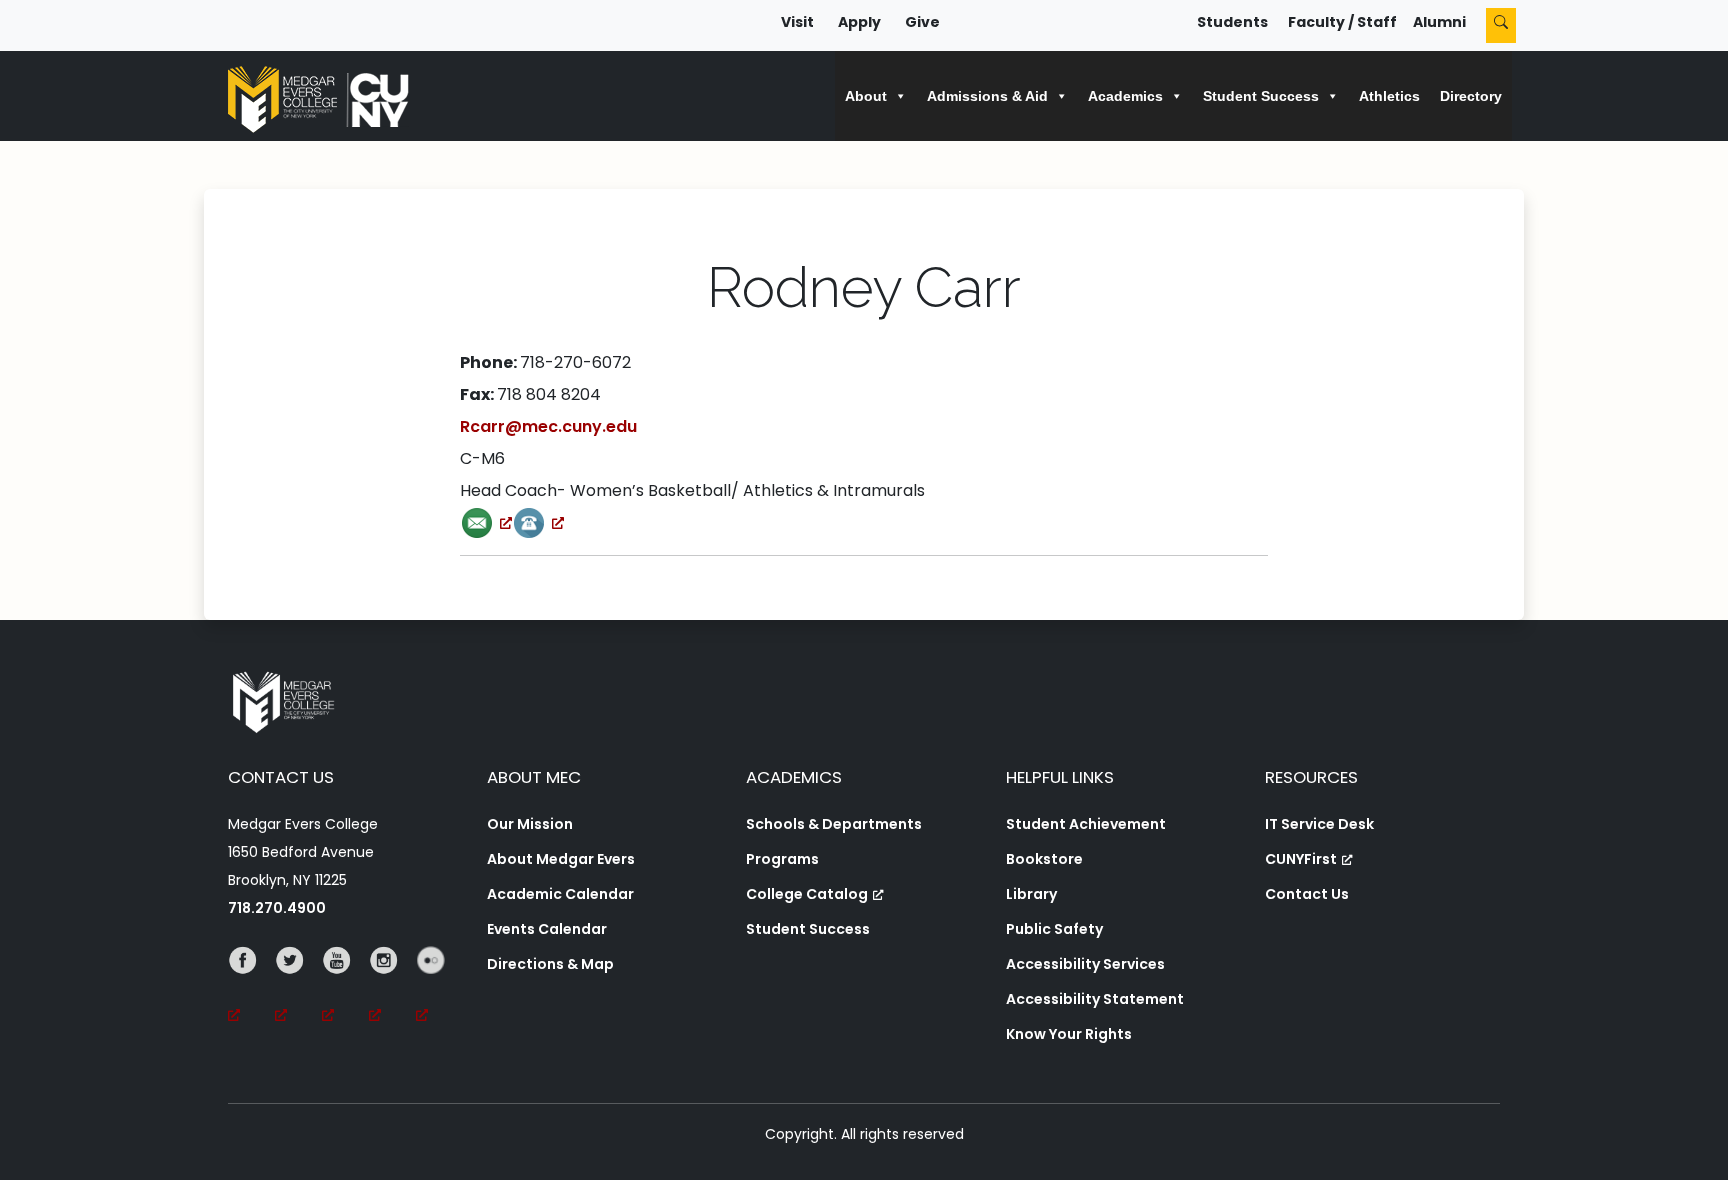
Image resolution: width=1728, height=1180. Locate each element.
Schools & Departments (834, 824)
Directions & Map (550, 964)
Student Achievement (1086, 824)
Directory (1471, 96)
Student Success (808, 929)
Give (922, 22)
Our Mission (530, 824)
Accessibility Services (1085, 964)
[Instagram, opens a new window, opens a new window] (392, 988)
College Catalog (807, 894)
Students (1232, 22)
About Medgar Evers (561, 859)
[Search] (1501, 25)
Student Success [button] (1261, 96)
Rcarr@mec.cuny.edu (548, 426)
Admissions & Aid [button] (987, 96)
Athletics (1389, 96)
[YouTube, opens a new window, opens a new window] (345, 988)
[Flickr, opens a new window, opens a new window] (439, 988)
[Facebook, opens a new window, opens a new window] (251, 988)
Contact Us (1307, 894)
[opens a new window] (486, 522)
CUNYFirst (1301, 859)
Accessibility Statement (1095, 999)
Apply (859, 22)
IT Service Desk (1319, 824)
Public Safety (1054, 929)
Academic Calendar (560, 894)
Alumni (1439, 22)
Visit (797, 22)
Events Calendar (547, 929)
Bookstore (1044, 859)
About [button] (866, 96)
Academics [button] (1125, 96)
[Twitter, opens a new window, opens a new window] (298, 988)
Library (1031, 894)
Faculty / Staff (1342, 22)
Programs (782, 859)
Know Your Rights (1069, 1034)
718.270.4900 (277, 908)
